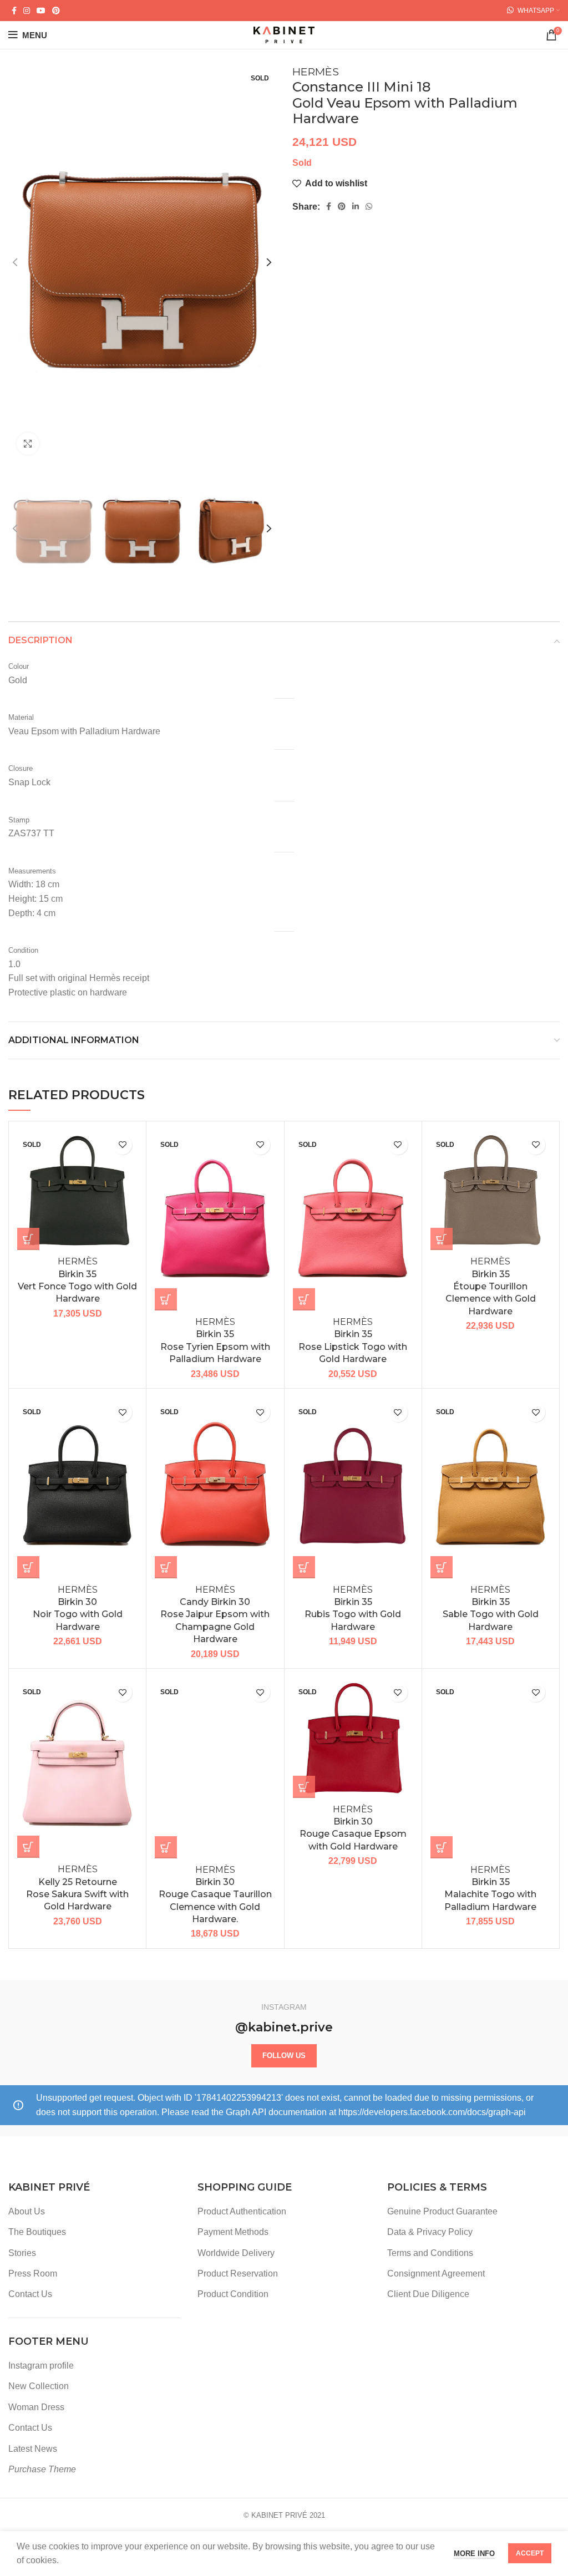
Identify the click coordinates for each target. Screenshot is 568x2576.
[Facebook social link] (14, 11)
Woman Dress (36, 2407)
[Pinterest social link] (56, 11)
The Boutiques (37, 2232)
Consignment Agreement (436, 2273)
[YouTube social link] (41, 11)
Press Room (33, 2273)
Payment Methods (233, 2232)
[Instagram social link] (27, 11)
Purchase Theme (42, 2469)
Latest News (33, 2449)
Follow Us (284, 2056)
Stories (22, 2253)
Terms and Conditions (430, 2253)
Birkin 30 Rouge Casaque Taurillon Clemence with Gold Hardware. (215, 1895)
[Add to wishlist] (122, 1145)
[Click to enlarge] (28, 444)
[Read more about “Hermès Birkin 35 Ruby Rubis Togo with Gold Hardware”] (304, 1567)
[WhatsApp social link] (369, 206)
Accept (530, 2553)
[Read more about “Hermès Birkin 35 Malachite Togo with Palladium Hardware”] (442, 1847)
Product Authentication (242, 2211)
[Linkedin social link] (356, 206)
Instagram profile (41, 2366)
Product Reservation (238, 2273)
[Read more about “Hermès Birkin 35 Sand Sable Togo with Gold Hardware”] (442, 1567)
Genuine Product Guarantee (442, 2211)
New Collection (39, 2386)
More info (474, 2554)
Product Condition (233, 2294)
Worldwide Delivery (236, 2253)
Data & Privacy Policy (430, 2232)
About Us (27, 2211)
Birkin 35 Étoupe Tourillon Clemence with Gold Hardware (491, 1286)
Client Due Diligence (428, 2294)
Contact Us (30, 2294)
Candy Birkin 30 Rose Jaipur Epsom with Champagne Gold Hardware (215, 1615)
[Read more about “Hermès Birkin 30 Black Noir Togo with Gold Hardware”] (28, 1567)
